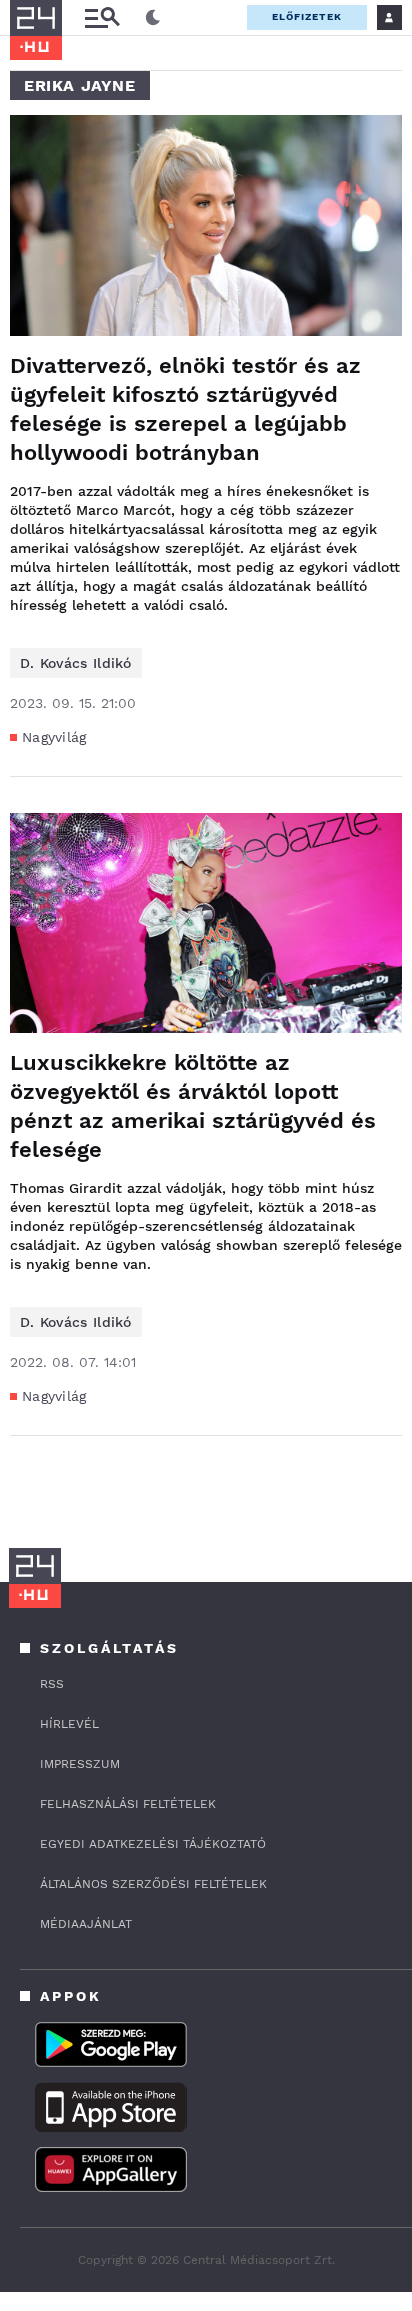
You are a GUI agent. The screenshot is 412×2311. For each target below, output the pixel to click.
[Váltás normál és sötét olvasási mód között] (153, 18)
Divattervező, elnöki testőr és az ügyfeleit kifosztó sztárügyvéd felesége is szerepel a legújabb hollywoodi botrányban (185, 409)
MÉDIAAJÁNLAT (86, 1924)
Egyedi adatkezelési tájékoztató (153, 1844)
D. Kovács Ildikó (76, 663)
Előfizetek (307, 16)
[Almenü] (102, 17)
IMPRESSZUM (80, 1764)
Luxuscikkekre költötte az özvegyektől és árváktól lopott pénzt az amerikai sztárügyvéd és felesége (193, 1106)
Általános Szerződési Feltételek (153, 1884)
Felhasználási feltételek (128, 1804)
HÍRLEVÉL (69, 1724)
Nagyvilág (54, 737)
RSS (52, 1684)
